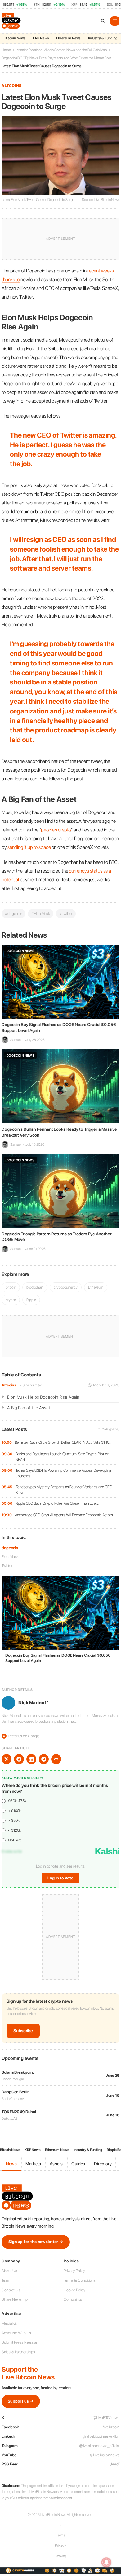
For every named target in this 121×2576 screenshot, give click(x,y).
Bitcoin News (15, 38)
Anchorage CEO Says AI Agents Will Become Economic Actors (64, 1515)
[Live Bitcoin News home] (12, 21)
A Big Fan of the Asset (29, 1408)
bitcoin (11, 1287)
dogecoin (10, 1548)
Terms (61, 2535)
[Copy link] (56, 1759)
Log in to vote (60, 1878)
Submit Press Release (19, 2342)
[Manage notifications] (106, 2562)
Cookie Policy (74, 2290)
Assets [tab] (56, 2164)
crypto (11, 1300)
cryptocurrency (66, 1287)
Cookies (60, 2556)
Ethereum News (68, 38)
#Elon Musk (41, 914)
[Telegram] (44, 1759)
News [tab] (11, 2164)
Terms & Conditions (80, 2280)
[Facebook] (19, 1759)
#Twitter (66, 914)
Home (6, 50)
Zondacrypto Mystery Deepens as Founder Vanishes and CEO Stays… (64, 1490)
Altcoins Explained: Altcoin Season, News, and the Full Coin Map (62, 50)
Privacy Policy (74, 2271)
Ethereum (96, 1287)
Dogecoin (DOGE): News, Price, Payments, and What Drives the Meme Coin (56, 58)
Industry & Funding (103, 38)
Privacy (60, 2545)
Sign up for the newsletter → (36, 2242)
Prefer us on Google (21, 1736)
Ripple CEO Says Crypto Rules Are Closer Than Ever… (57, 1503)
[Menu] (115, 21)
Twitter (7, 1566)
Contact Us (11, 2290)
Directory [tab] (103, 2164)
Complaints (73, 2299)
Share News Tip (15, 2299)
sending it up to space (29, 847)
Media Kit (9, 2323)
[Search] (103, 21)
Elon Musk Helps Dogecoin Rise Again (43, 1397)
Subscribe (23, 2031)
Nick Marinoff (33, 1703)
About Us (9, 2271)
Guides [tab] (78, 2164)
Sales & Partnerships (18, 2352)
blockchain (35, 1287)
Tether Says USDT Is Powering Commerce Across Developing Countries (63, 1473)
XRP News (41, 38)
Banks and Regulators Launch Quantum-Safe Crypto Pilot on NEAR (62, 1457)
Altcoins (9, 1385)
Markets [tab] (33, 2164)
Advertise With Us (16, 2333)
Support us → (21, 2401)
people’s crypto (56, 830)
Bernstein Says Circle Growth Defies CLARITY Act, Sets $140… (63, 1442)
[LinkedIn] (31, 1759)
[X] (7, 1759)
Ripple (31, 1300)
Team (6, 2280)
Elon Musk (10, 1557)
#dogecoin (13, 914)
